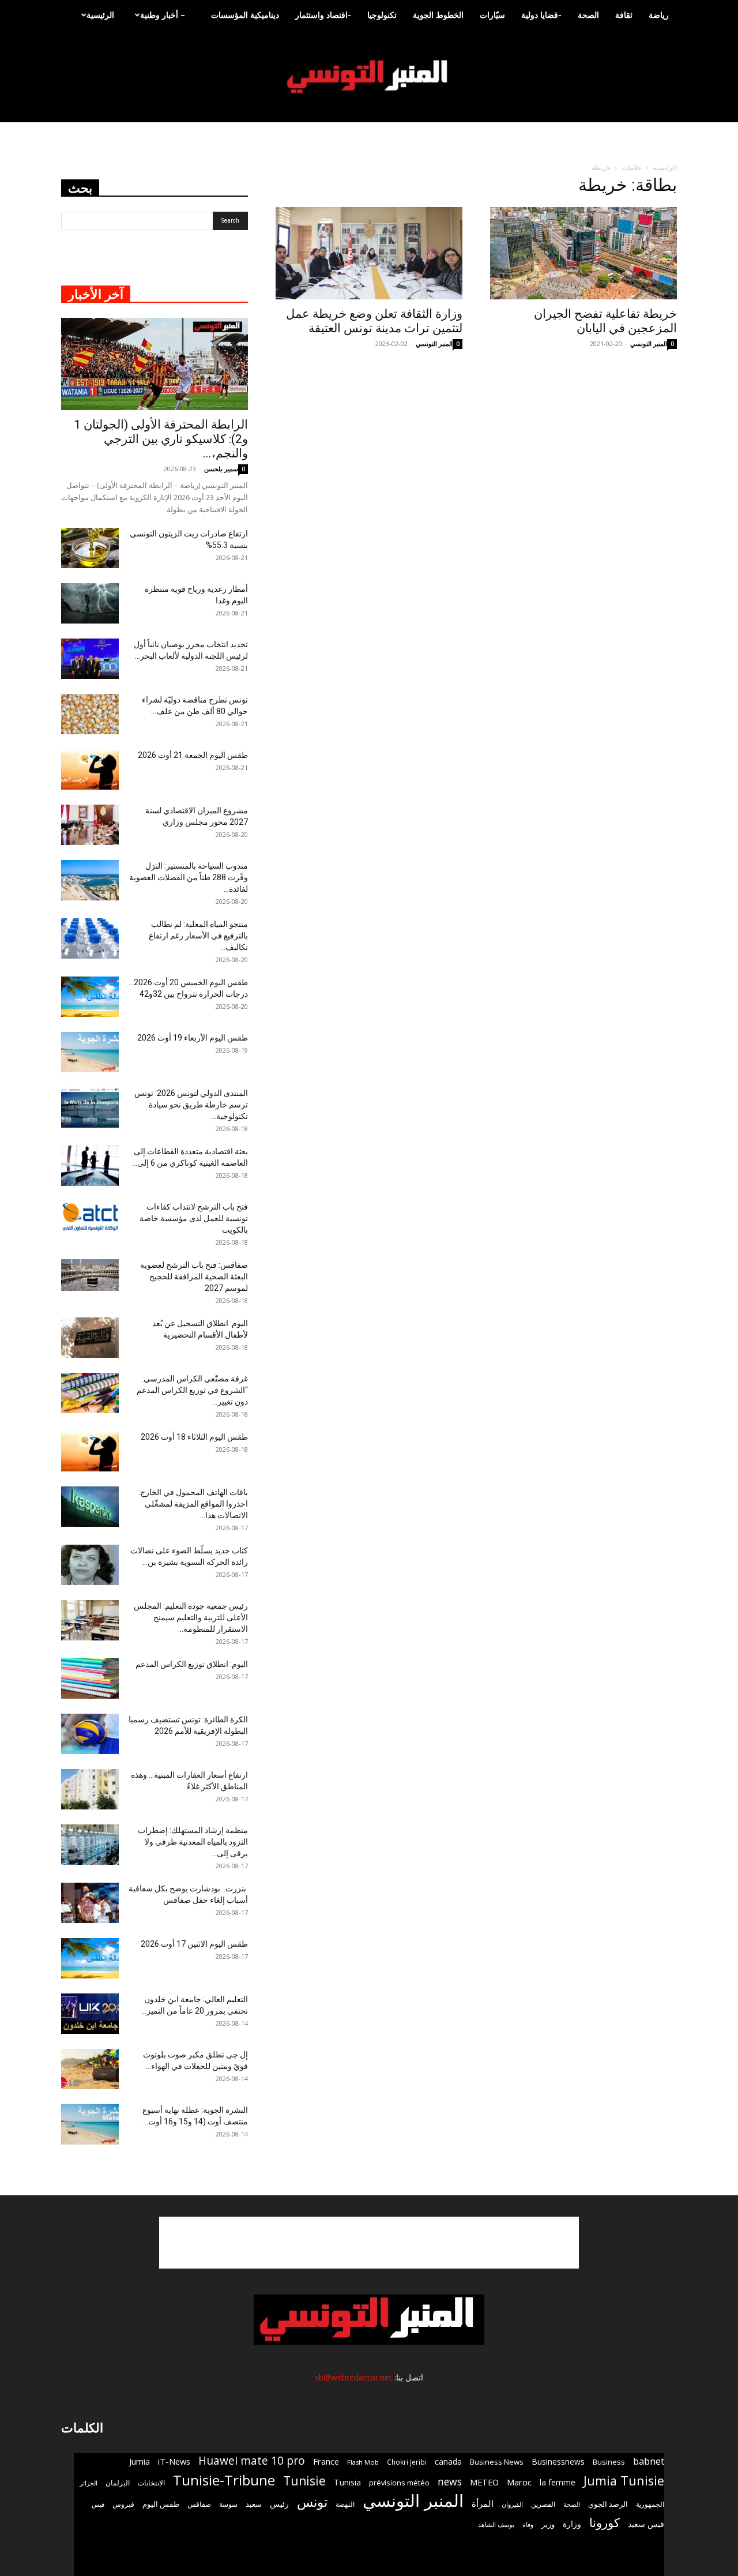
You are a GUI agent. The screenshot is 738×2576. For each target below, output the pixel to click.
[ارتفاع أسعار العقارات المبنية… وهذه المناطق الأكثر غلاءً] (90, 1789)
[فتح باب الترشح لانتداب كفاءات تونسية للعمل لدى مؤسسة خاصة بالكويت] (90, 1217)
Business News (497, 2462)
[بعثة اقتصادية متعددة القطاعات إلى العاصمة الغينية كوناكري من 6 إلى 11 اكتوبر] (90, 1166)
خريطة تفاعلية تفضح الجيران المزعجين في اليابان (605, 321)
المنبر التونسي (434, 343)
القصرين (543, 2504)
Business (609, 2462)
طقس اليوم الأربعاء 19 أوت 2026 (193, 1038)
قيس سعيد (646, 2524)
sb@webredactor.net (353, 2377)
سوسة (228, 2504)
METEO (484, 2482)
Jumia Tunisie (624, 2481)
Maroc (519, 2482)
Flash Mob (363, 2462)
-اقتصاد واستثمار (323, 15)
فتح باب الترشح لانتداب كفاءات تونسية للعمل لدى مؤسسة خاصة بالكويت (194, 1218)
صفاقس (199, 2504)
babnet (649, 2461)
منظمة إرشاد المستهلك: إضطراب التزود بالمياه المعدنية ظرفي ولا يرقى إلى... (193, 1842)
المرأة (483, 2503)
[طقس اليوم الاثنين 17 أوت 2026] (90, 1958)
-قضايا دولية (541, 15)
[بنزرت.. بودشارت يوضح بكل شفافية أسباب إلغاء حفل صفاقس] (90, 1903)
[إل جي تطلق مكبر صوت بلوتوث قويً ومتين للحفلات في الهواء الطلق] (90, 2069)
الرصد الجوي (608, 2504)
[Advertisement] (369, 2243)
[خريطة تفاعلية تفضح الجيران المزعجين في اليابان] (583, 253)
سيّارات (492, 15)
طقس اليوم (161, 2504)
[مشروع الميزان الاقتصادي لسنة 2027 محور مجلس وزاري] (90, 825)
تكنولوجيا (382, 15)
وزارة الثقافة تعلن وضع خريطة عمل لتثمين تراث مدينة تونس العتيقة (374, 321)
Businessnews (558, 2462)
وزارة (572, 2524)
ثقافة (624, 15)
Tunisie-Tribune (224, 2480)
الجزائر (89, 2483)
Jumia (140, 2461)
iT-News (174, 2461)
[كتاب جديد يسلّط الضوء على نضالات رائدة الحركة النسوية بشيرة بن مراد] (90, 1565)
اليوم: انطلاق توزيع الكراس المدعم (192, 1664)
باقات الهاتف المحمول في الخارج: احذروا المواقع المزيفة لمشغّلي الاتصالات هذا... (193, 1504)
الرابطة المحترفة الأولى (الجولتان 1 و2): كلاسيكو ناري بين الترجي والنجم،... (161, 439)
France (326, 2461)
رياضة (659, 15)
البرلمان (118, 2483)
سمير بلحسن (221, 469)
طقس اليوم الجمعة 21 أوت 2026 (193, 755)
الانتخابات (151, 2483)
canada (448, 2462)
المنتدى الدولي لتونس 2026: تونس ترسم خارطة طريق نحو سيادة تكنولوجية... (191, 1105)
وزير (548, 2524)
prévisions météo (399, 2483)
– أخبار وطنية (163, 15)
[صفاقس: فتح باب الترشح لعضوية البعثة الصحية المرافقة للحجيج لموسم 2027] (90, 1275)
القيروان (512, 2504)
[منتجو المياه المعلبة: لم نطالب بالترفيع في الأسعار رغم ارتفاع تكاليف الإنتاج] (90, 938)
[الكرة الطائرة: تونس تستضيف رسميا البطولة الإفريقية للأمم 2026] (90, 1734)
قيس (98, 2504)
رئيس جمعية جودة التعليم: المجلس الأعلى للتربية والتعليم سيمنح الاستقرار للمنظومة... (191, 1617)
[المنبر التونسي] (369, 77)
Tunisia (347, 2482)
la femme (558, 2482)
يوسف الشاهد (496, 2525)
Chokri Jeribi (407, 2462)
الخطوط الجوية (438, 15)
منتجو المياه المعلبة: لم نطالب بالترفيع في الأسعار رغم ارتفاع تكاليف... (198, 936)
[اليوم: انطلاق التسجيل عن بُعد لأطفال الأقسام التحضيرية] (90, 1338)
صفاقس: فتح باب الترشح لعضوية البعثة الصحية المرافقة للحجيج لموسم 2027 (194, 1276)
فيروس (123, 2504)
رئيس (279, 2504)
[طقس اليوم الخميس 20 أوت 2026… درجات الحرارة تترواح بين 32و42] (90, 997)
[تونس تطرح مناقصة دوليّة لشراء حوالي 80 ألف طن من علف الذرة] (90, 714)
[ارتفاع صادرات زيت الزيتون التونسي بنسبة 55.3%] (90, 548)
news (450, 2482)
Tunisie (304, 2481)
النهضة (345, 2504)
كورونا (605, 2523)
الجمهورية (650, 2504)
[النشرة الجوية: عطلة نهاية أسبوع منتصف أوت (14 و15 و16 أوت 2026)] (90, 2124)
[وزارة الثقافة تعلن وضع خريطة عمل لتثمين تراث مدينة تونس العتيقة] (369, 253)
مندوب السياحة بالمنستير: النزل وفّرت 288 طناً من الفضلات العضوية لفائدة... (189, 877)
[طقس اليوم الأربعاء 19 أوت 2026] (90, 1052)
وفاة (528, 2524)
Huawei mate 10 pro (252, 2461)
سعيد (254, 2504)
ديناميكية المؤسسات (245, 15)
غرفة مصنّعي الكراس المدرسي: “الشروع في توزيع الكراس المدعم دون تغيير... (192, 1390)
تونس (312, 2502)
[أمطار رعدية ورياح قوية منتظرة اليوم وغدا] (90, 603)
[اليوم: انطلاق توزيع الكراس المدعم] (90, 1678)
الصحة (588, 15)
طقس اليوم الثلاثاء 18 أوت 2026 (194, 1437)
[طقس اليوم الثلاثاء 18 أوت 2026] (90, 1451)
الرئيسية (100, 15)
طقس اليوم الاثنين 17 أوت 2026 (194, 1944)
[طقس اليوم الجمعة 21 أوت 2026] (90, 769)
